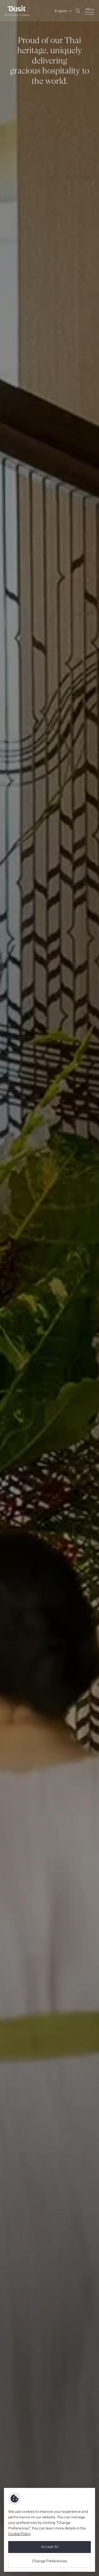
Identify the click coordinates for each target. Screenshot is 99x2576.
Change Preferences (50, 2561)
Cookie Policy (19, 2534)
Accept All (50, 2547)
